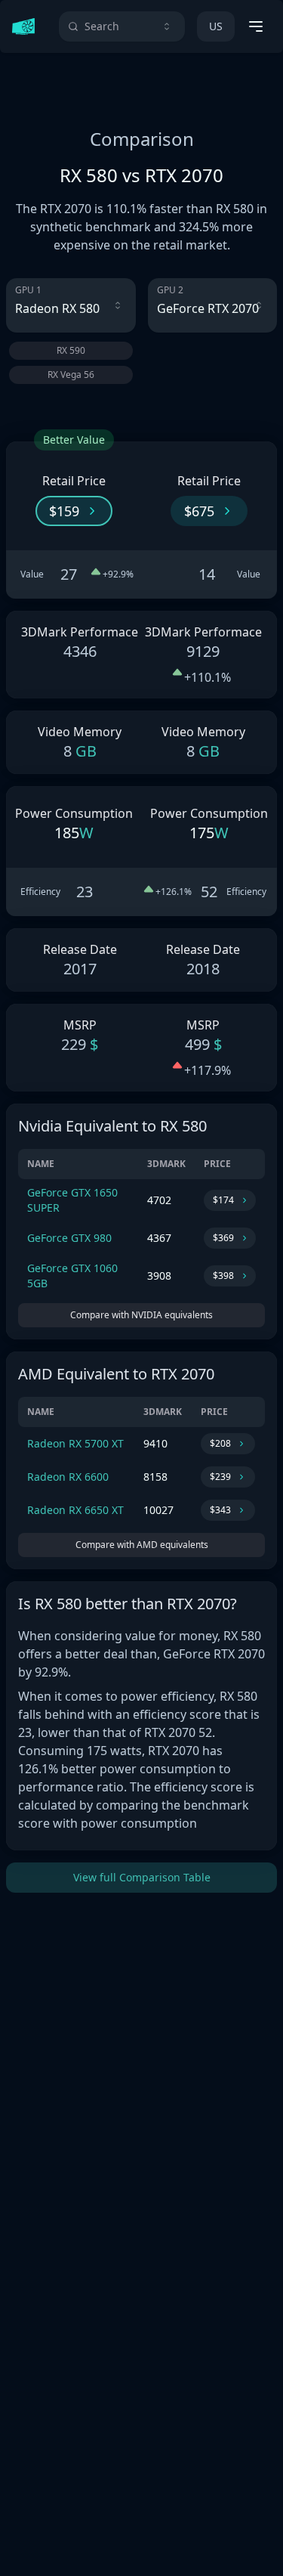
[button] (74, 511)
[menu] (256, 26)
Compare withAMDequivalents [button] (142, 1545)
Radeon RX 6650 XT (75, 1510)
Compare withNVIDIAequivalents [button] (141, 1315)
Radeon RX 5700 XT (75, 1443)
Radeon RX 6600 (68, 1477)
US (216, 26)
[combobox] (122, 26)
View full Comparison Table (142, 1877)
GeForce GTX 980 (69, 1238)
